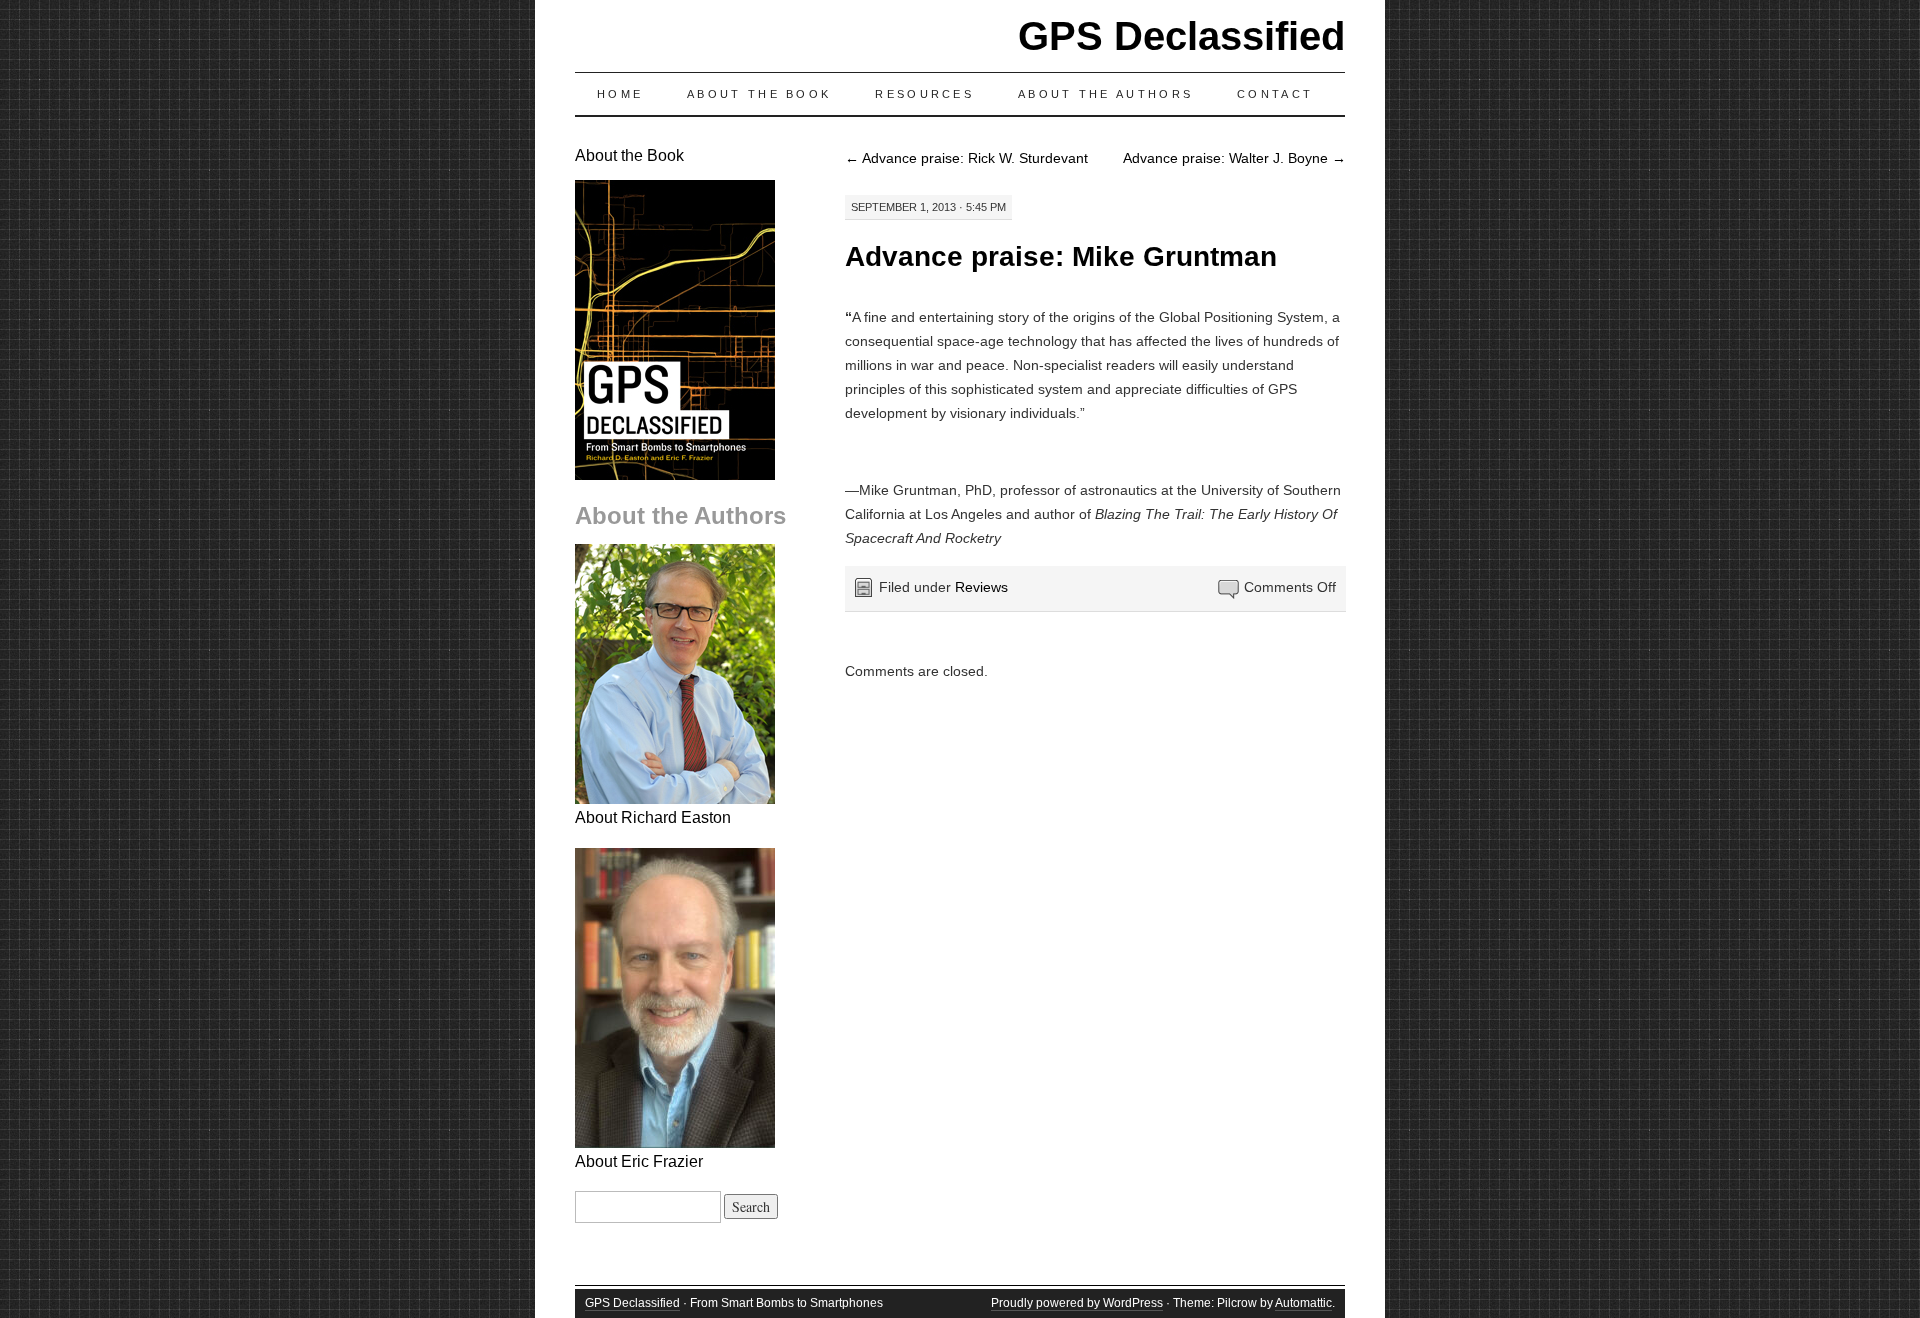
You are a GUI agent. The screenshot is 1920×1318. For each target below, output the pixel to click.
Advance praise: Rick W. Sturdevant (966, 158)
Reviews (981, 587)
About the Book (759, 94)
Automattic (1303, 1303)
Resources (924, 94)
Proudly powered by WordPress (1077, 1303)
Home (620, 94)
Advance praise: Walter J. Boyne (1234, 158)
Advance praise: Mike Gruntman (1061, 256)
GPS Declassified (1181, 36)
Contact (1275, 94)
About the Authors (1105, 94)
